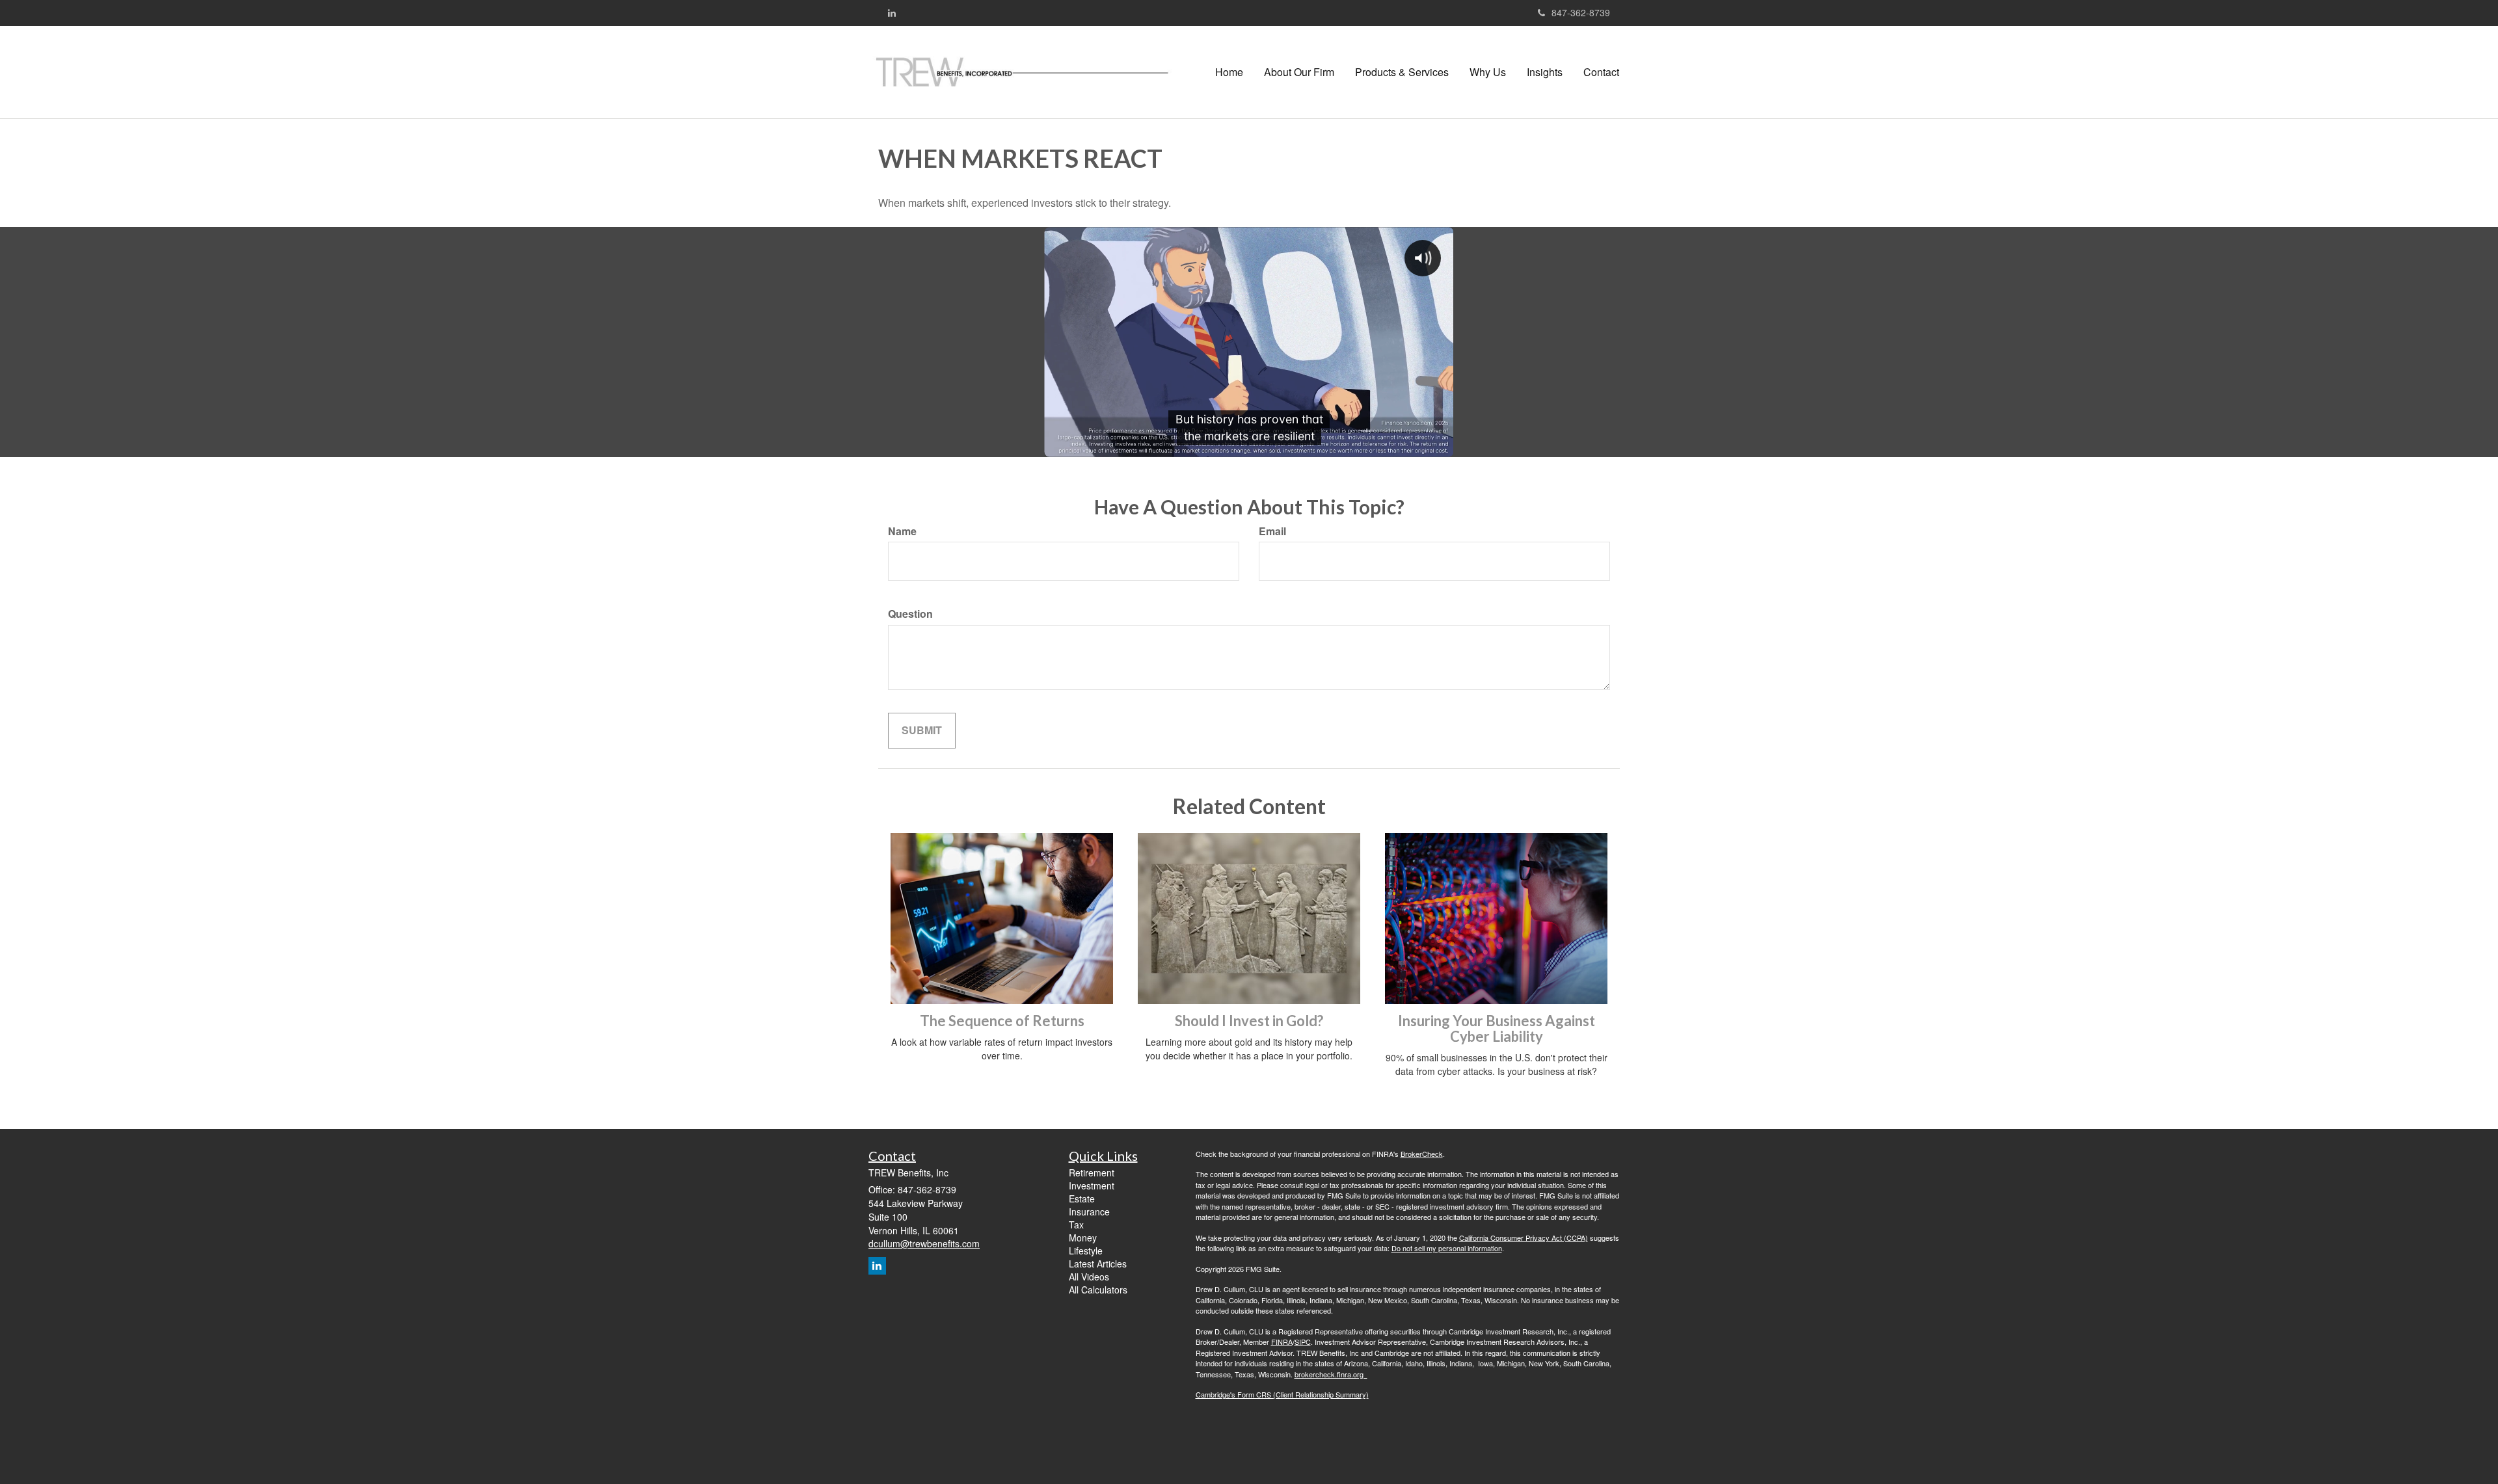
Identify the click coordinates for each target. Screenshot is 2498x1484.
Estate (1082, 1199)
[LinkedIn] (892, 12)
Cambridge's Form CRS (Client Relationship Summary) (1282, 1394)
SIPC (1303, 1342)
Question (910, 614)
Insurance (1089, 1212)
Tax (1076, 1225)
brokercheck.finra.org (1331, 1374)
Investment (1092, 1186)
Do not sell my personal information (1447, 1248)
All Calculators (1098, 1290)
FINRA (1282, 1342)
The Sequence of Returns (1002, 1021)
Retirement (1092, 1173)
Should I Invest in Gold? (1249, 1021)
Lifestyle (1086, 1251)
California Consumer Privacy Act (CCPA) (1524, 1238)
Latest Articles (1098, 1264)
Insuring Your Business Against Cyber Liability (1497, 1028)
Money (1083, 1238)
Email (1272, 531)
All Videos (1089, 1277)
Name (902, 531)
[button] (1299, 72)
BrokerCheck (1422, 1154)
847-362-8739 (1581, 12)
